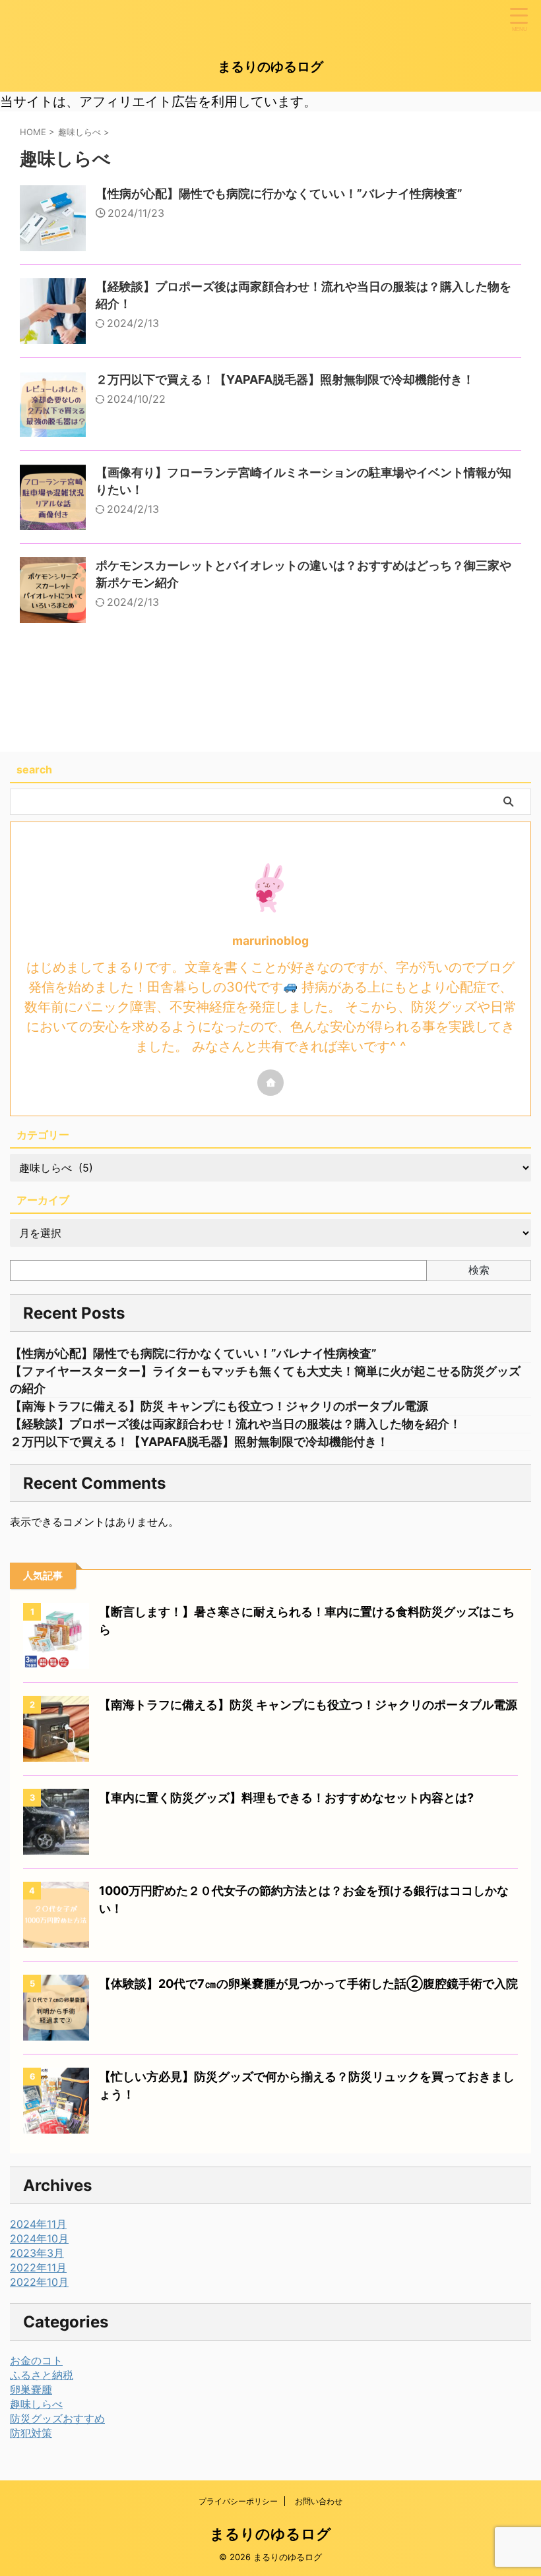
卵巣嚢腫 (31, 2389)
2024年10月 (39, 2238)
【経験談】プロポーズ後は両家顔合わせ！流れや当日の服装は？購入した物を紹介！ (236, 1424)
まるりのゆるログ (270, 67)
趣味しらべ (36, 2404)
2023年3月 (37, 2253)
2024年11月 (38, 2224)
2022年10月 (39, 2282)
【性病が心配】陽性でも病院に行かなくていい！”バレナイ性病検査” (279, 194)
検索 (479, 1270)
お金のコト (36, 2360)
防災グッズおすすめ (57, 2418)
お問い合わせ (319, 2501)
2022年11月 (38, 2267)
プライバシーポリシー (238, 2501)
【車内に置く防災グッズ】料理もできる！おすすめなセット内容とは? (286, 1798)
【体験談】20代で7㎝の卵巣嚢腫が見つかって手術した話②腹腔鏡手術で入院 (308, 1984)
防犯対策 (31, 2433)
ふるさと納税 (42, 2375)
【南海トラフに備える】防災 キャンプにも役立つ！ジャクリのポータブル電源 (219, 1406)
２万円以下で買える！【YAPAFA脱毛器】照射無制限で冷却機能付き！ (285, 379)
